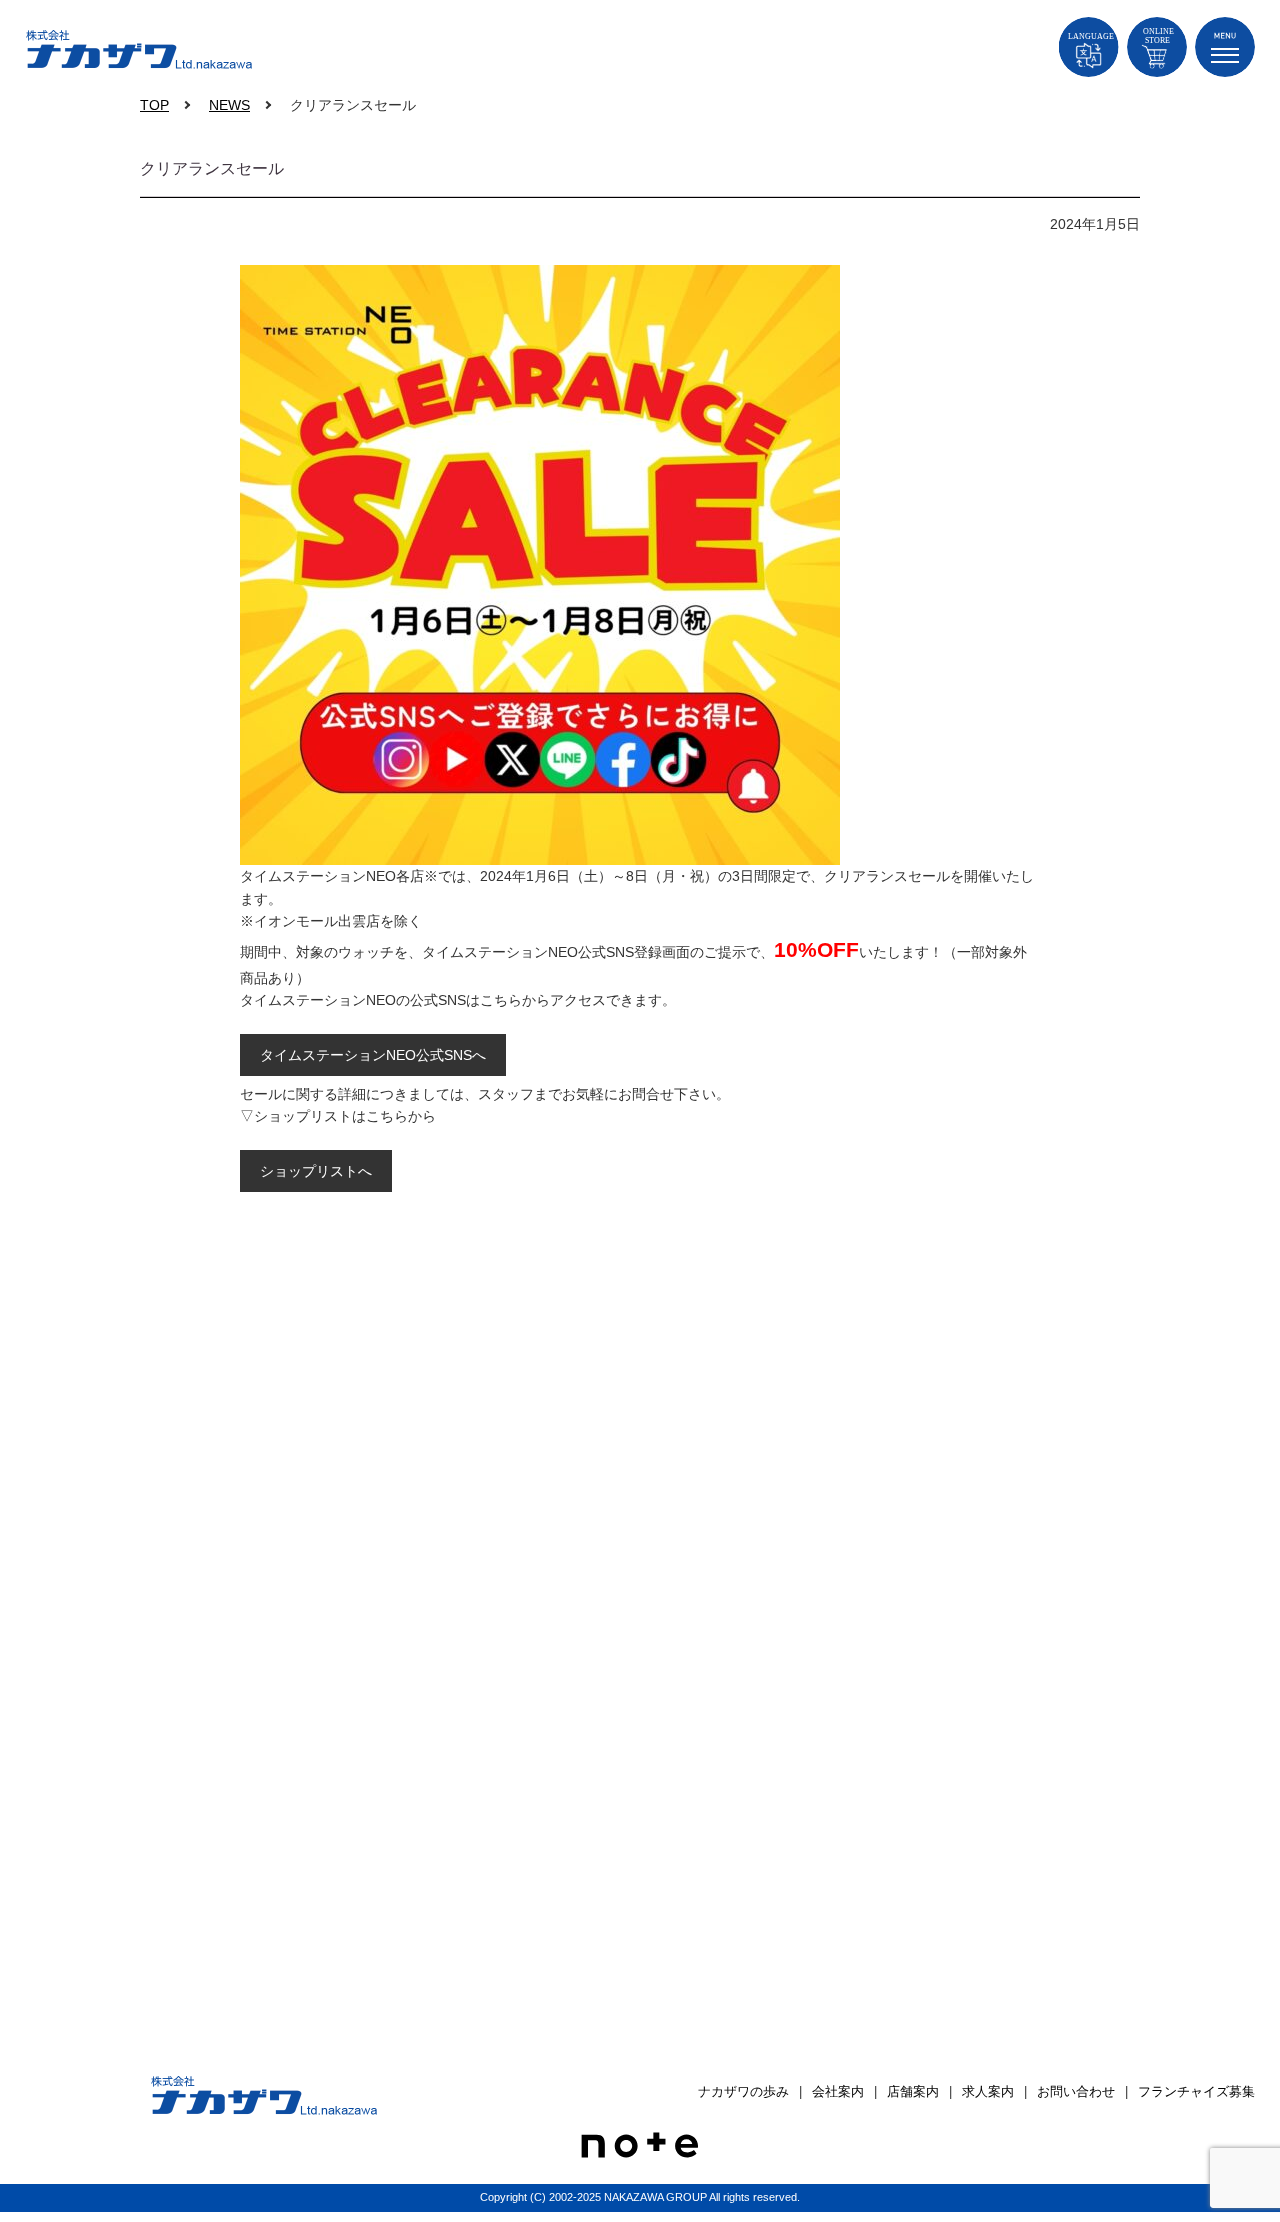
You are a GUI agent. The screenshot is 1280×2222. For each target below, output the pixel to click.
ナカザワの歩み (743, 2091)
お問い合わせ (1076, 2091)
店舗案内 (913, 2091)
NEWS (229, 105)
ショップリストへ (316, 1171)
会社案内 (838, 2091)
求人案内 (988, 2091)
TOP (154, 105)
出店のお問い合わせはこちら (650, 1679)
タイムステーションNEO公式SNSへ (373, 1055)
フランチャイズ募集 (1196, 2091)
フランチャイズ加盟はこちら (650, 1427)
